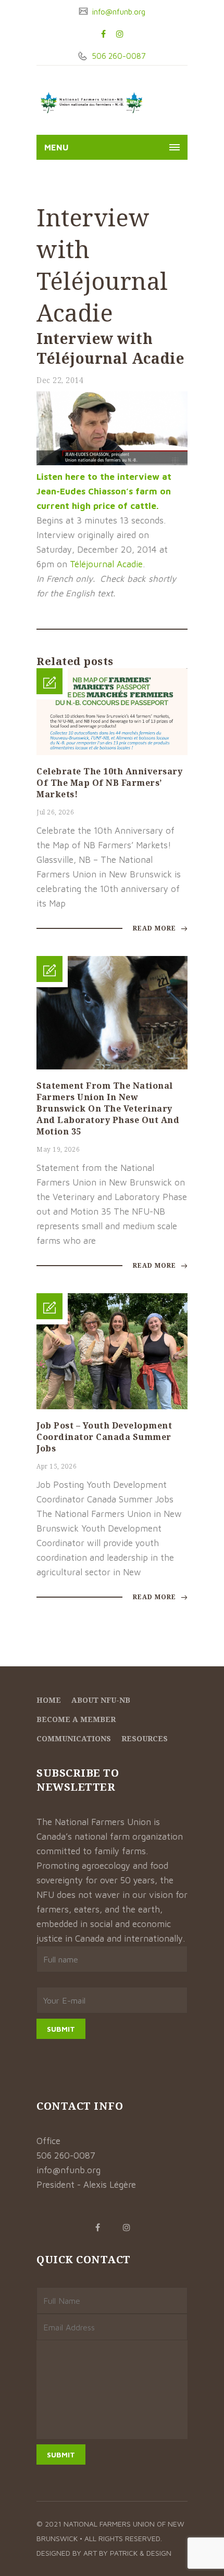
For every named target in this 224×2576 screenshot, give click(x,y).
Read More (155, 928)
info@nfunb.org (118, 12)
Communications (74, 1738)
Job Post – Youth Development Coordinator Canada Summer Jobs (104, 1437)
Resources (145, 1738)
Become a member (76, 1719)
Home (49, 1700)
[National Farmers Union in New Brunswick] (91, 103)
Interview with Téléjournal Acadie (110, 348)
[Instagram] (120, 34)
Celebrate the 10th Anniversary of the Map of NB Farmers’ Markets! (109, 783)
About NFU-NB (101, 1700)
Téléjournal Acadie (106, 564)
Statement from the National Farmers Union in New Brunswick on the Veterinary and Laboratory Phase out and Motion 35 (108, 1108)
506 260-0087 (118, 56)
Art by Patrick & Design (127, 2553)
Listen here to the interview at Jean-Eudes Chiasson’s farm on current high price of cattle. (104, 491)
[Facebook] (103, 34)
